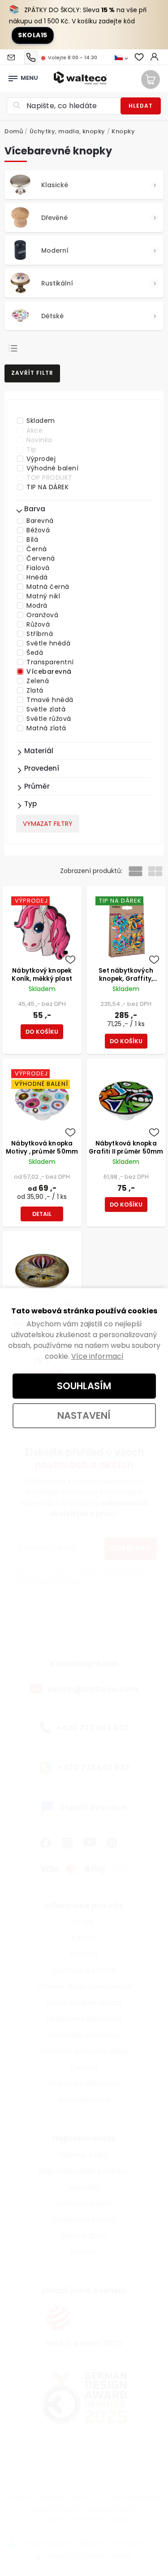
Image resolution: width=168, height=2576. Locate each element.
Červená (41, 558)
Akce (34, 430)
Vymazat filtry (48, 824)
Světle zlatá (46, 709)
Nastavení (84, 1415)
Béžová (38, 530)
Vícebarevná (49, 671)
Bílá (32, 540)
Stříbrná (40, 634)
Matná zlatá (46, 728)
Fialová (38, 568)
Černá (37, 549)
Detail (42, 1214)
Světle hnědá (48, 643)
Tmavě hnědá (50, 700)
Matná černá (48, 587)
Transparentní (50, 662)
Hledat (141, 106)
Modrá (37, 606)
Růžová (38, 624)
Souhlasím (84, 1386)
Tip (32, 449)
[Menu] (13, 76)
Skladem (41, 421)
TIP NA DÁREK (47, 487)
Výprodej (41, 459)
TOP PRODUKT (50, 478)
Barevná (40, 521)
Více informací (97, 1356)
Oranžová (42, 615)
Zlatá (35, 690)
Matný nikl (43, 596)
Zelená (38, 681)
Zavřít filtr (32, 373)
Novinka (39, 440)
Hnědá (37, 577)
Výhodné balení (52, 468)
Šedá (35, 653)
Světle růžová (49, 719)
